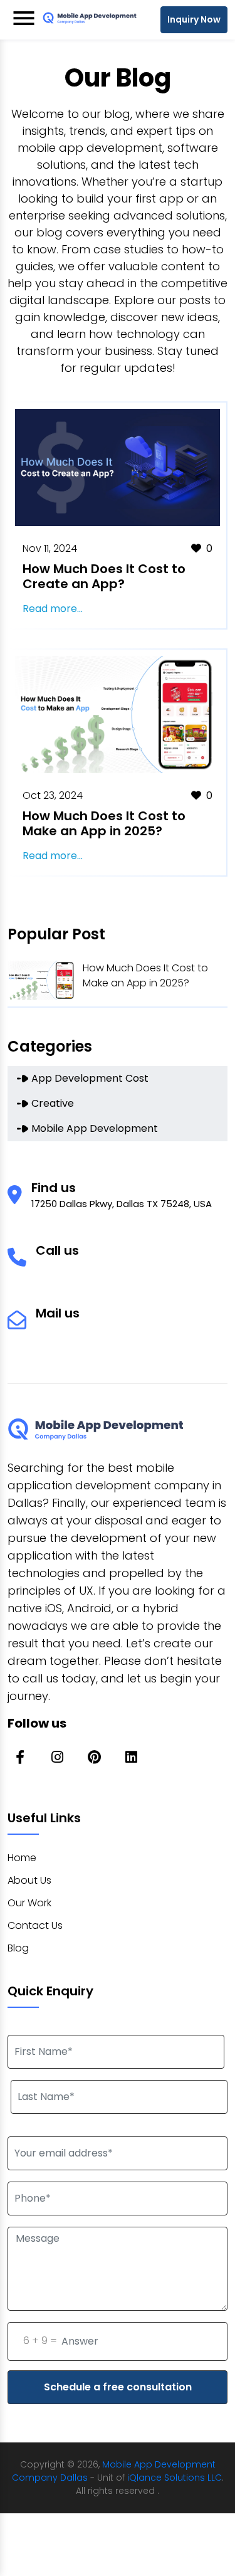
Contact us (35, 1925)
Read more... (53, 609)
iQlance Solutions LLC (175, 2478)
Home (22, 1858)
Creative (53, 1103)
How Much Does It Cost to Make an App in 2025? (145, 975)
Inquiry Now (194, 19)
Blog (18, 1948)
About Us (29, 1880)
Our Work (29, 1903)
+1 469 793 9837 (73, 1266)
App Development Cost (90, 1078)
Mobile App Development (95, 1128)
